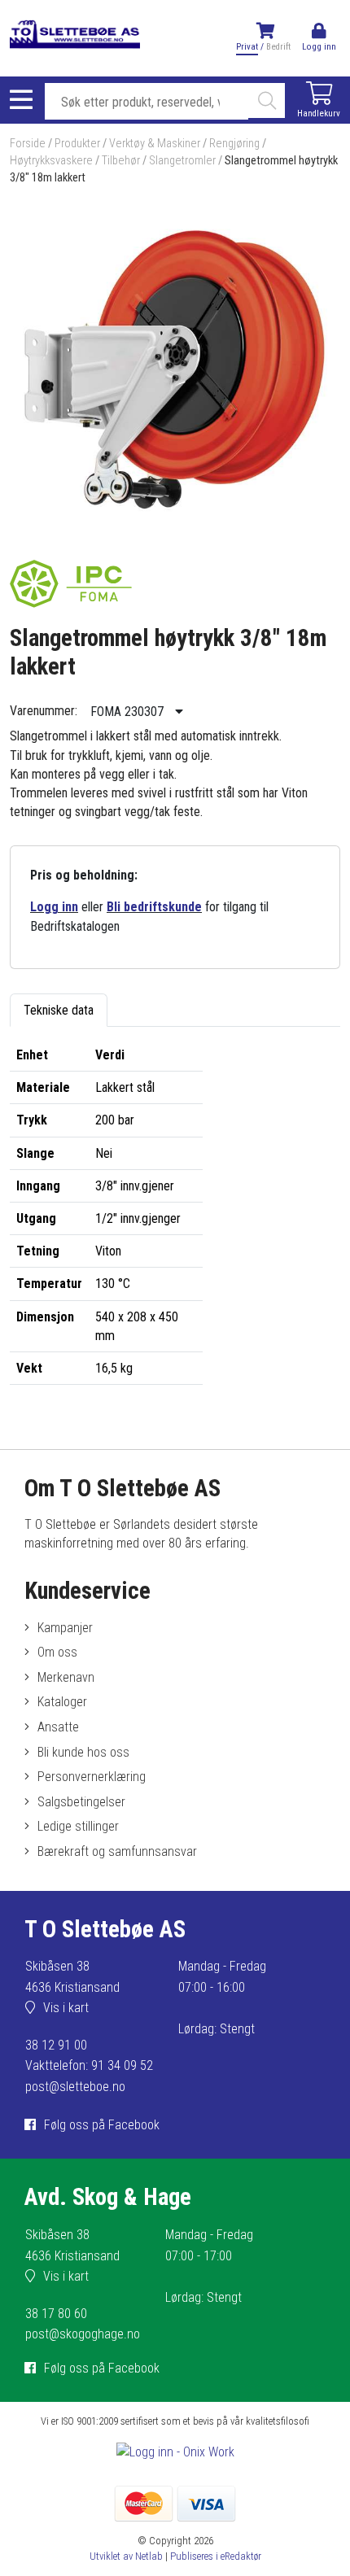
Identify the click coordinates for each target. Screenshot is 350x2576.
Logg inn (54, 907)
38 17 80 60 (56, 2314)
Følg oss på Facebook (102, 2125)
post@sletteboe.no (75, 2087)
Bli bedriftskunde (154, 907)
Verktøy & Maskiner (155, 144)
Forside (28, 144)
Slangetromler (182, 161)
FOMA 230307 (129, 712)
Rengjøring (234, 144)
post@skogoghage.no (83, 2334)
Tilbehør (121, 161)
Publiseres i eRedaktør (216, 2556)
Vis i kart (66, 2008)
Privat (247, 47)
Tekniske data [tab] (59, 1010)
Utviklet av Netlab (126, 2556)
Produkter (77, 144)
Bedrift (278, 47)
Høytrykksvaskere (51, 161)
